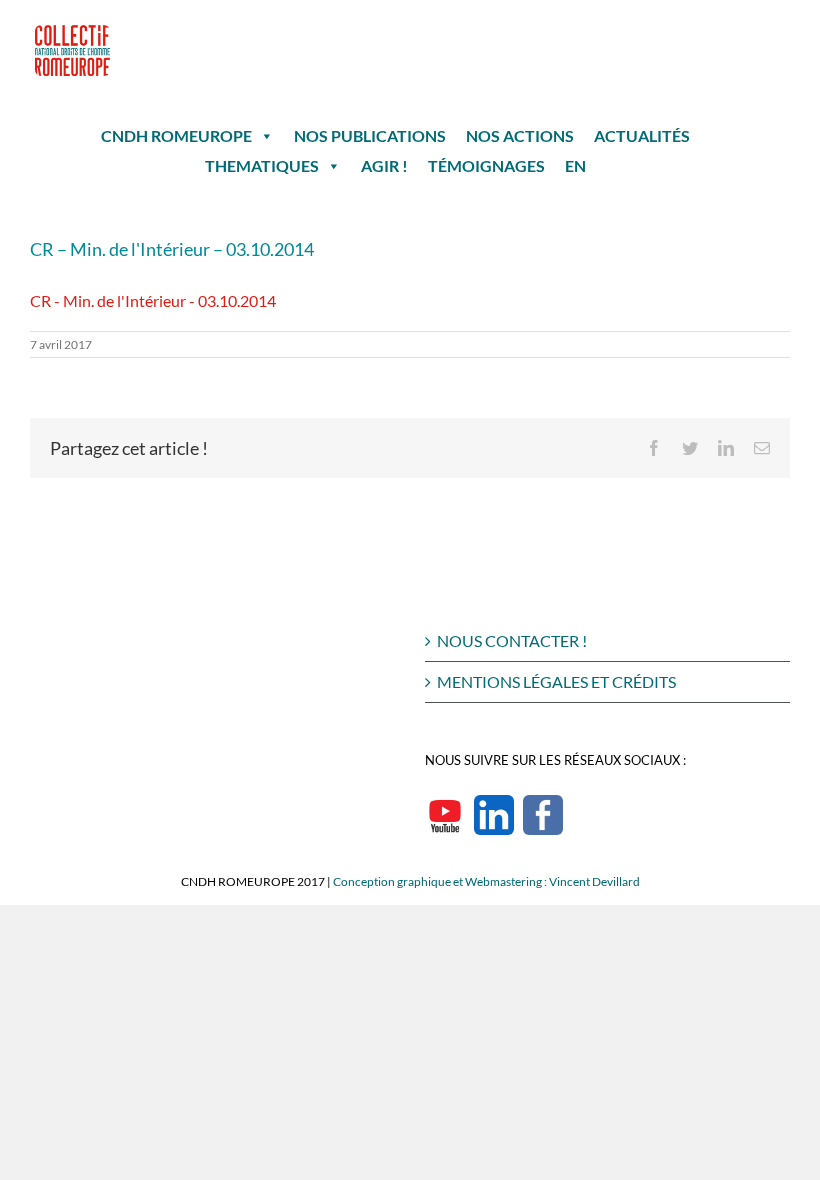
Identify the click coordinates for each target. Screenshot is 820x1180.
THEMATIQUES (262, 165)
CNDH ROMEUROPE (176, 135)
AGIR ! (384, 165)
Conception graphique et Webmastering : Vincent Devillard (486, 881)
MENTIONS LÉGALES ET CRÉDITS (556, 681)
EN (575, 165)
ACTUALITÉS (642, 135)
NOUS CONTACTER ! (512, 640)
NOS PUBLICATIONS (370, 135)
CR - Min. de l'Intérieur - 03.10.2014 (153, 300)
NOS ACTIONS (520, 135)
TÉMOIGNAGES (486, 165)
